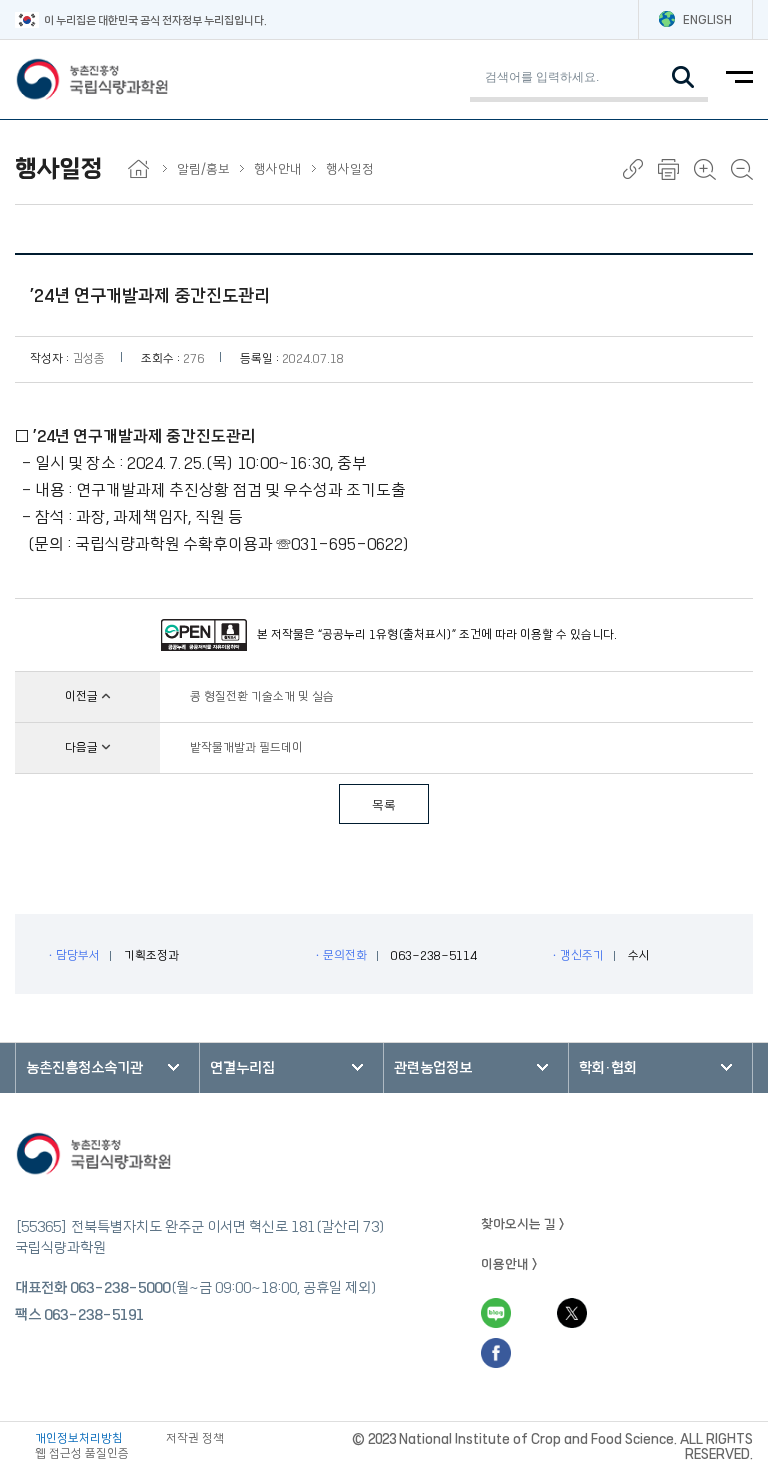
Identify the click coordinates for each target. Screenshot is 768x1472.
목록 (384, 805)
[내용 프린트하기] (668, 169)
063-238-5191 (94, 1315)
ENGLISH (707, 19)
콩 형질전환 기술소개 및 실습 (262, 696)
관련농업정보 (433, 1068)
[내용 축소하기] (742, 169)
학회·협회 (608, 1068)
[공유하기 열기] (633, 169)
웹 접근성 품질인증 (82, 1453)
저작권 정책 (195, 1438)
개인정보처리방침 (79, 1438)
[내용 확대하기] (705, 169)
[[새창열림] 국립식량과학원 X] (572, 1313)
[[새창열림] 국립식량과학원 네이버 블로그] (496, 1313)
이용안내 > (509, 1264)
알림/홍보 (203, 169)
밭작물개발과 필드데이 (246, 747)
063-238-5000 (120, 1288)
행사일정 (350, 169)
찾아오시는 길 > (523, 1224)
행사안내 (278, 169)
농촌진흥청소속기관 (84, 1068)
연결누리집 (242, 1068)
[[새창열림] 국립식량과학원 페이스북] (496, 1353)
